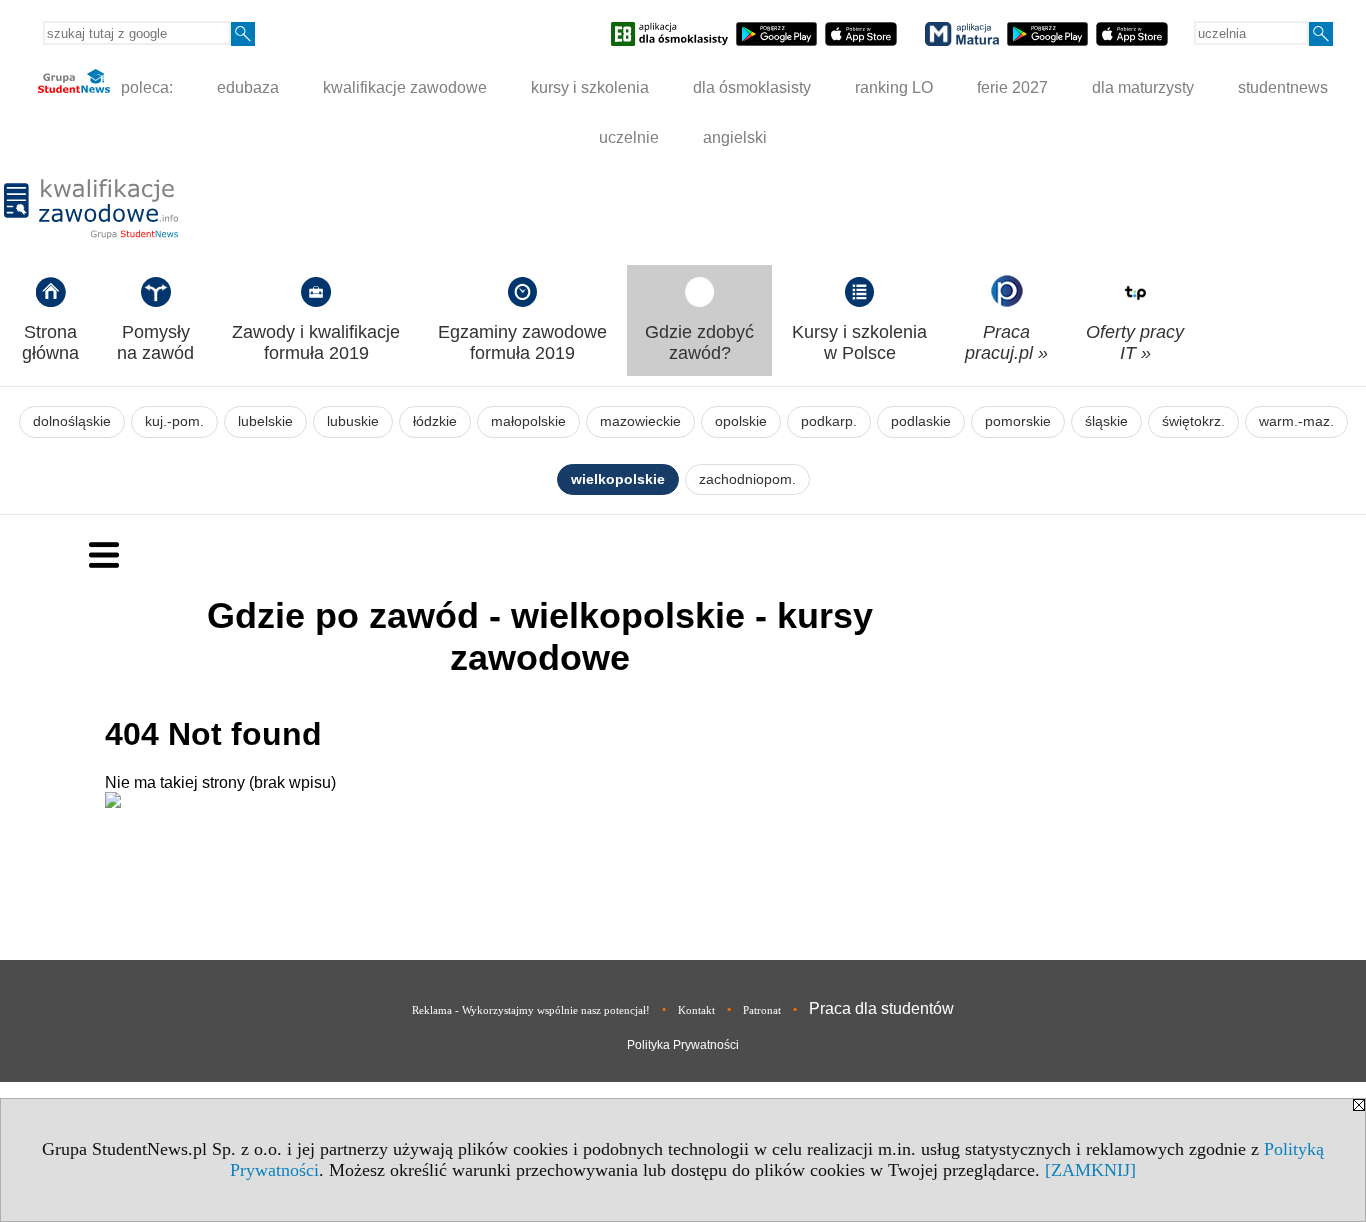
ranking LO (894, 87)
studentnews (1283, 87)
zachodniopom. (747, 479)
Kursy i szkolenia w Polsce (859, 342)
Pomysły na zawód (155, 342)
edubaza (248, 87)
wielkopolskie (618, 479)
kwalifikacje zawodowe (405, 87)
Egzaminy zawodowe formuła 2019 (522, 342)
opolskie (741, 421)
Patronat (762, 1010)
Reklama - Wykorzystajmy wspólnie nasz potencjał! (531, 1010)
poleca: (145, 87)
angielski (735, 137)
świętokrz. (1193, 421)
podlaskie (921, 421)
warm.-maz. (1296, 421)
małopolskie (528, 421)
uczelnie (629, 137)
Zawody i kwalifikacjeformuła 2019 (316, 342)
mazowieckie (640, 421)
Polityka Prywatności (683, 1045)
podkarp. (829, 421)
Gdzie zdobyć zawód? (699, 342)
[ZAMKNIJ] (1090, 1170)
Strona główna (50, 342)
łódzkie (435, 421)
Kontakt (696, 1010)
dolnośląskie (72, 421)
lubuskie (353, 421)
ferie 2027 (1012, 87)
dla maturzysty (1143, 87)
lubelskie (265, 421)
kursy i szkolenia (590, 87)
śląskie (1106, 421)
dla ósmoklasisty (752, 87)
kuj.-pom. (174, 421)
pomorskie (1018, 421)
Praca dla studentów (881, 1008)
